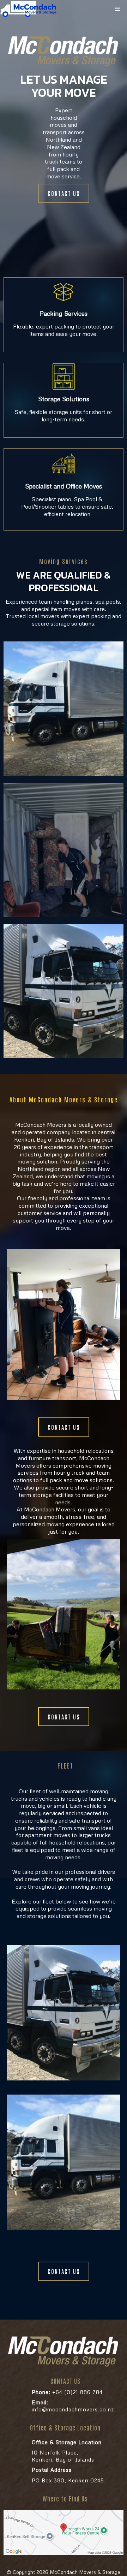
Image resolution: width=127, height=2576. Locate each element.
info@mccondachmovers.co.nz (73, 2406)
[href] (64, 2533)
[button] (117, 9)
